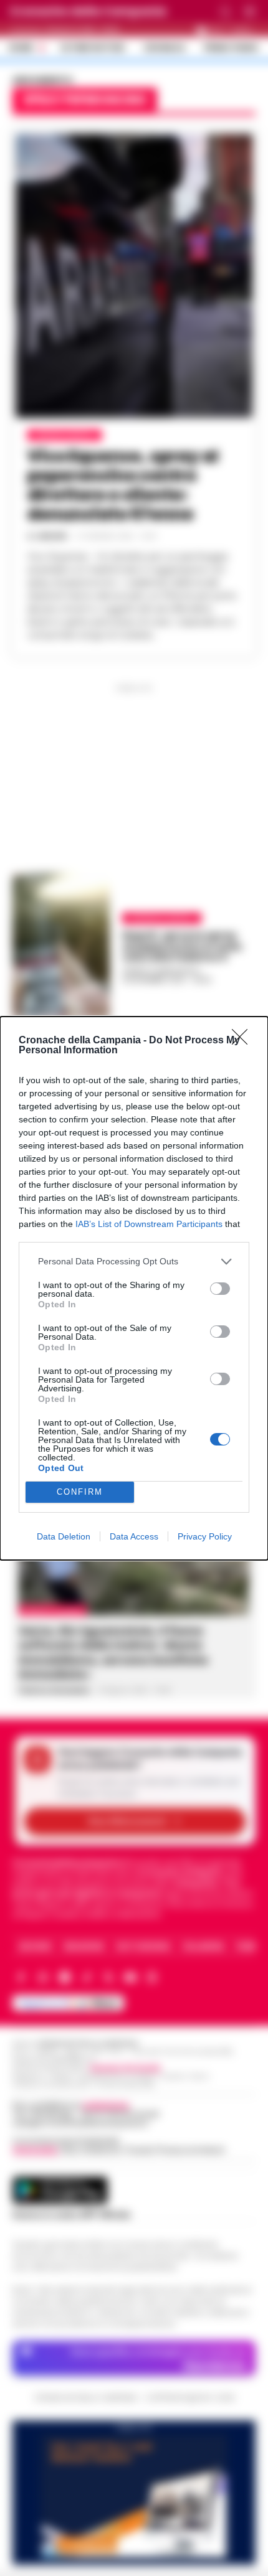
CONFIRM (80, 1492)
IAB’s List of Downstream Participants (149, 1224)
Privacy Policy (205, 1536)
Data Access (134, 1536)
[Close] (244, 1041)
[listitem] (134, 1262)
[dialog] (134, 1288)
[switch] (220, 1289)
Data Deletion (64, 1536)
